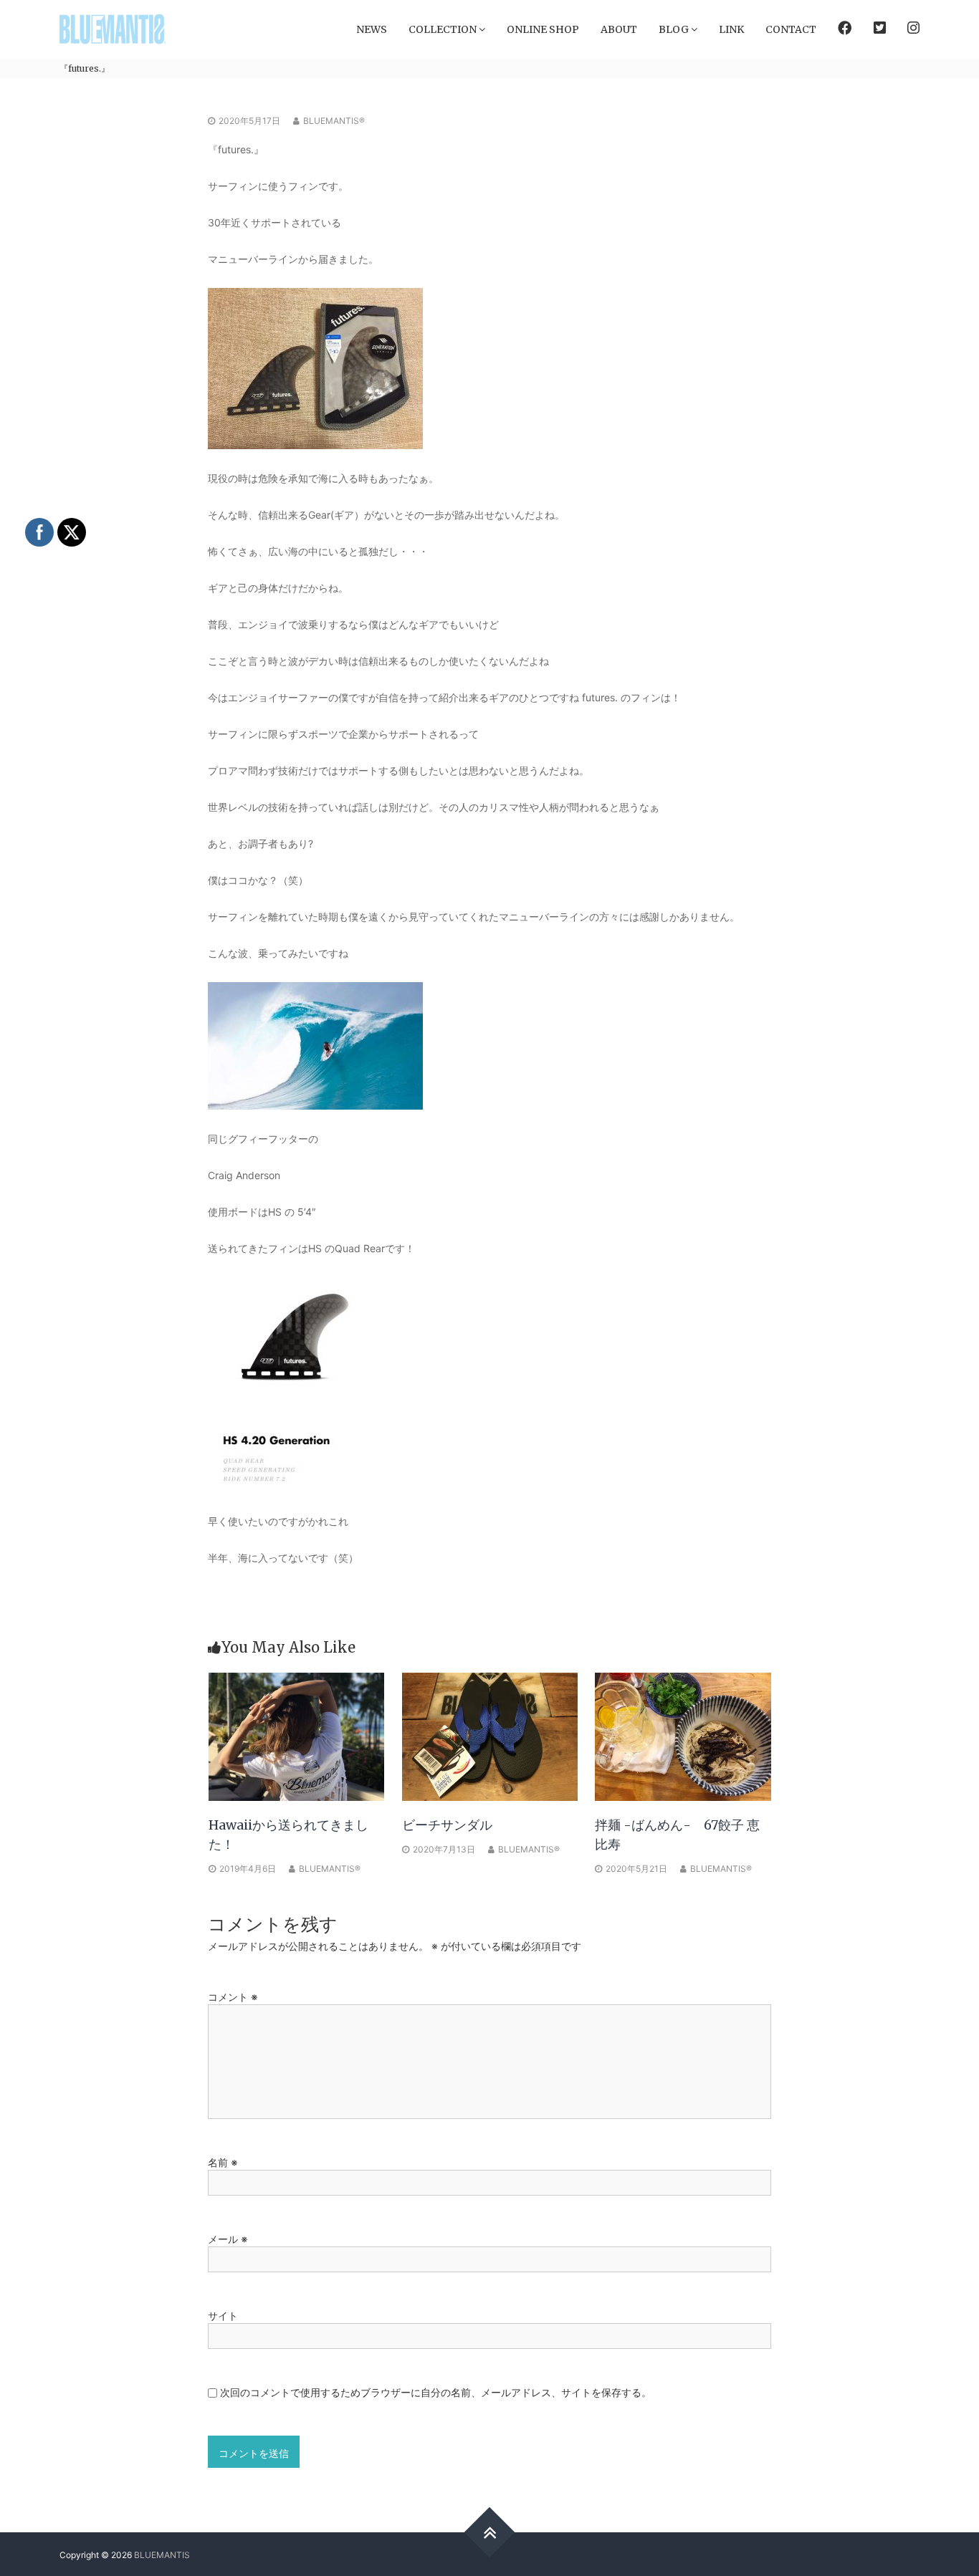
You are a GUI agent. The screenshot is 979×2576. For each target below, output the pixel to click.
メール (228, 2239)
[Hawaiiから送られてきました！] (297, 1735)
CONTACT (791, 29)
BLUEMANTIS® (334, 121)
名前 (223, 2162)
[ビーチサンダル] (490, 1735)
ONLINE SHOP (543, 29)
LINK (731, 29)
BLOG (674, 29)
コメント (233, 1997)
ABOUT (619, 29)
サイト (223, 2316)
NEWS (372, 29)
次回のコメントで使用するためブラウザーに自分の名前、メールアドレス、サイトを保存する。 (436, 2392)
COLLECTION (443, 29)
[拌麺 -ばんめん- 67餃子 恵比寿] (683, 1735)
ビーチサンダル (447, 1825)
